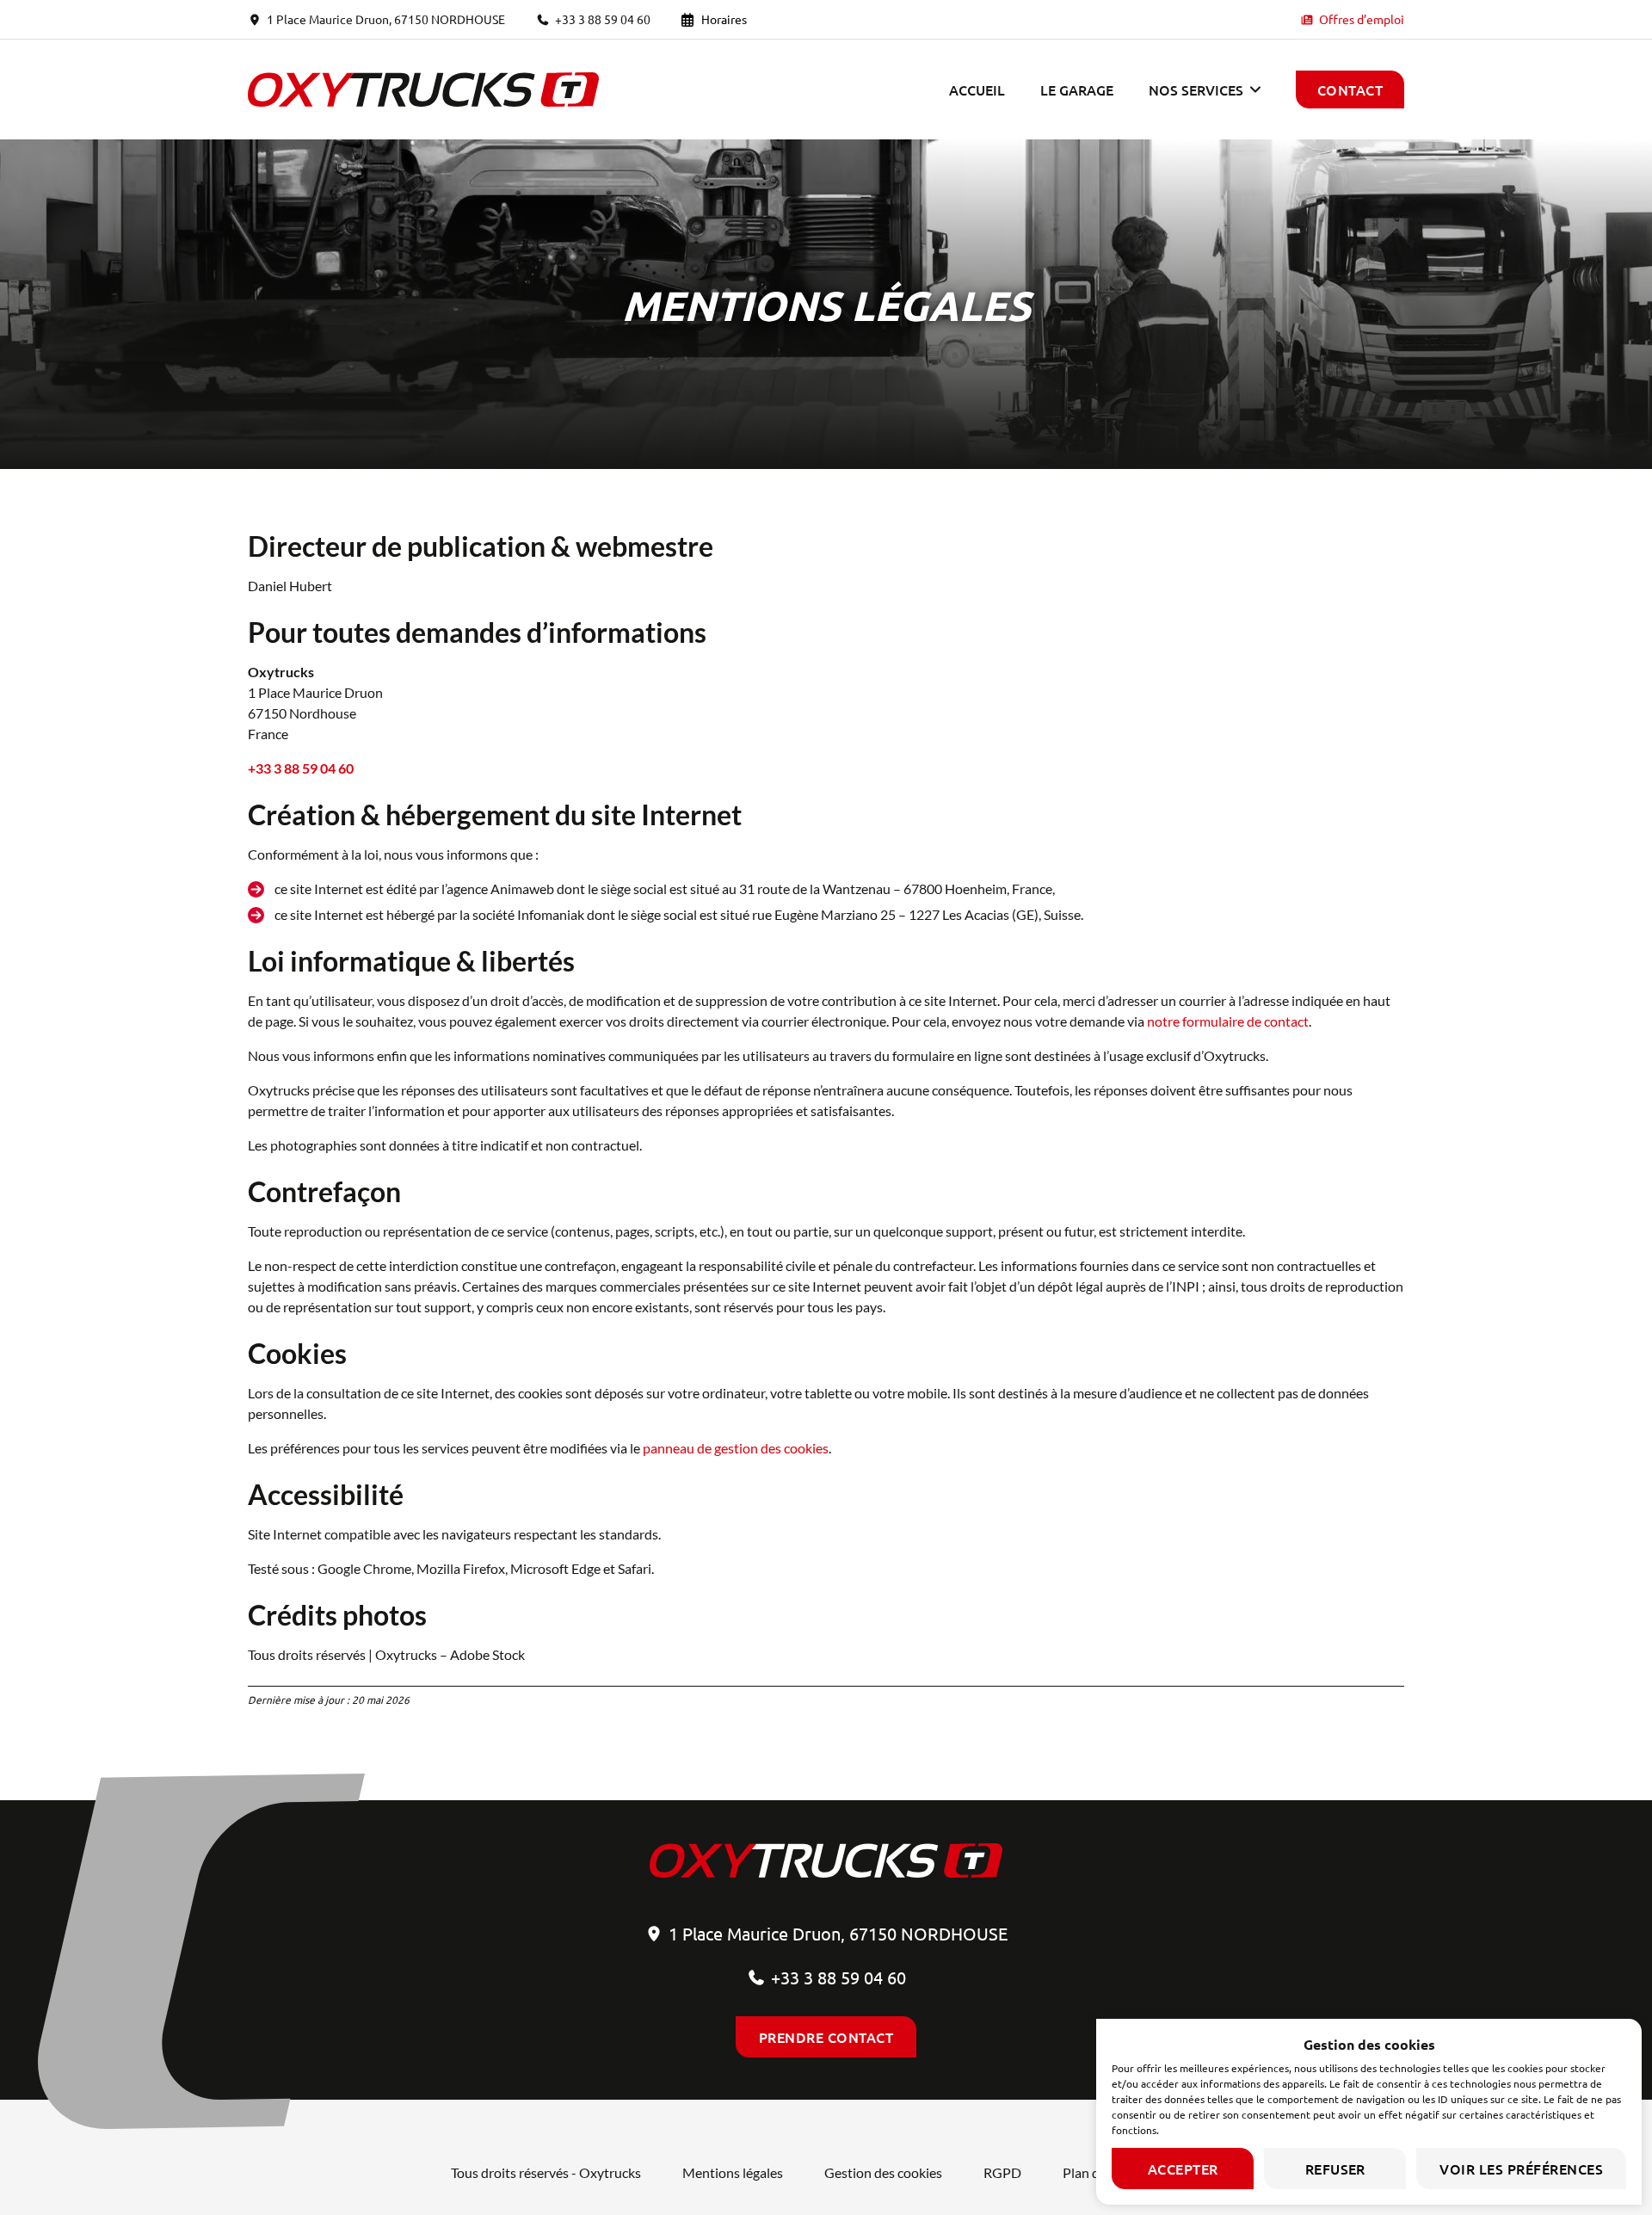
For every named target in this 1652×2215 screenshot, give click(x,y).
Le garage (1077, 89)
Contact (1350, 89)
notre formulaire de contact (1228, 1021)
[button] (1205, 89)
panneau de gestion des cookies (736, 1448)
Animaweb (522, 888)
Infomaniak (551, 914)
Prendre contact (826, 2037)
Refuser (1335, 2169)
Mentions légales (733, 2172)
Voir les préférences (1521, 2169)
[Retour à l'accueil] (423, 89)
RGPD (1002, 2172)
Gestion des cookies (883, 2172)
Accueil (977, 89)
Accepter (1183, 2169)
